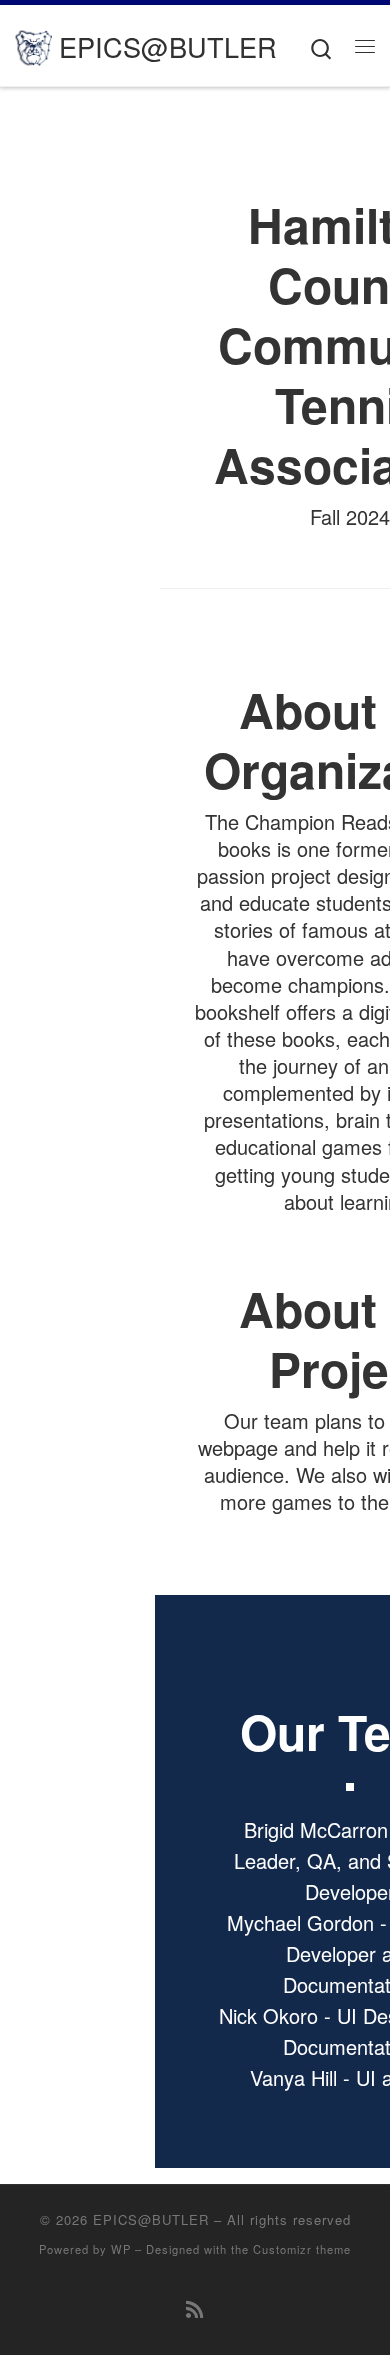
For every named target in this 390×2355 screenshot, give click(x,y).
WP (121, 2249)
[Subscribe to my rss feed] (195, 2308)
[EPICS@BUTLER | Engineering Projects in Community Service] (33, 44)
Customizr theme (302, 2249)
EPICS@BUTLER (151, 2219)
